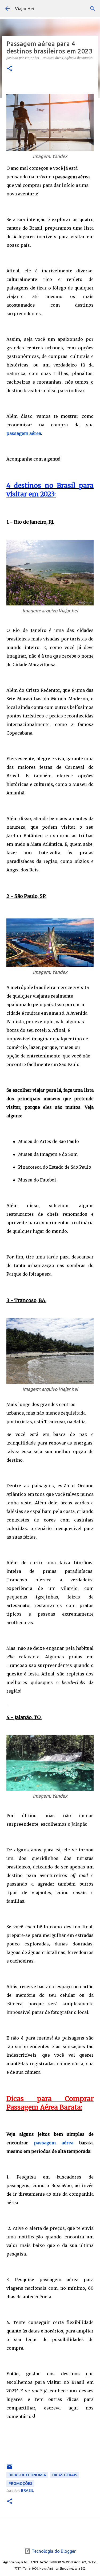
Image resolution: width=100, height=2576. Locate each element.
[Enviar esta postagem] (10, 2469)
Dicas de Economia (27, 2475)
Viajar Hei (24, 9)
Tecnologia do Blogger (53, 2551)
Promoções (20, 2484)
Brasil (27, 2490)
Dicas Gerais (65, 2475)
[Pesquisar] (93, 9)
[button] (10, 69)
